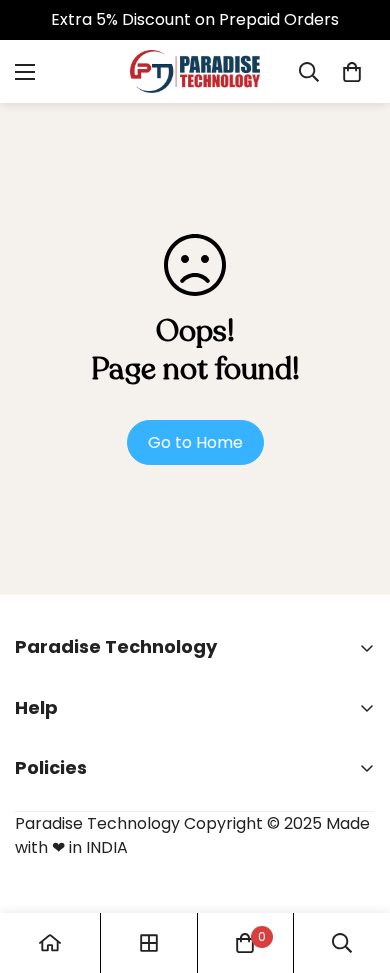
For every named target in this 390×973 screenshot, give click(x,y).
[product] (50, 943)
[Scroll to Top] (354, 867)
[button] (352, 72)
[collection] (149, 943)
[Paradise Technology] (195, 71)
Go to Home (195, 442)
